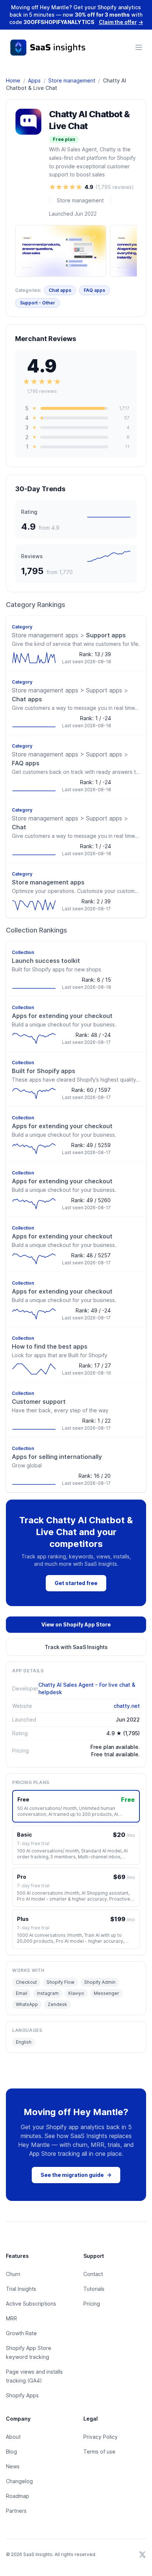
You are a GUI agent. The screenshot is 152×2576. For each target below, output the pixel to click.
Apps (34, 80)
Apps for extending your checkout (62, 1016)
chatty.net (127, 1706)
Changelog (19, 2481)
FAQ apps (94, 290)
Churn (13, 2274)
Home (13, 80)
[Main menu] (139, 47)
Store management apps (48, 882)
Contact (93, 2274)
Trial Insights (21, 2289)
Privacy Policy (101, 2437)
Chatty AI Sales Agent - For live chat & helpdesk (87, 1688)
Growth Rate (21, 2333)
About (13, 2437)
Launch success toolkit (46, 961)
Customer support (39, 1402)
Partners (16, 2511)
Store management (72, 80)
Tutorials (94, 2289)
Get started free (76, 1583)
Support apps (69, 635)
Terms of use (99, 2452)
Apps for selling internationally (57, 1457)
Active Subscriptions (31, 2304)
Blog (11, 2452)
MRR (11, 2318)
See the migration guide (76, 2175)
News (13, 2466)
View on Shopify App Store (76, 1624)
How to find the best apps (50, 1346)
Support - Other (37, 303)
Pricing (92, 2304)
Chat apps (60, 290)
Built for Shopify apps (44, 1071)
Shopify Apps (22, 2395)
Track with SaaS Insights (76, 1647)
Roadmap (18, 2496)
